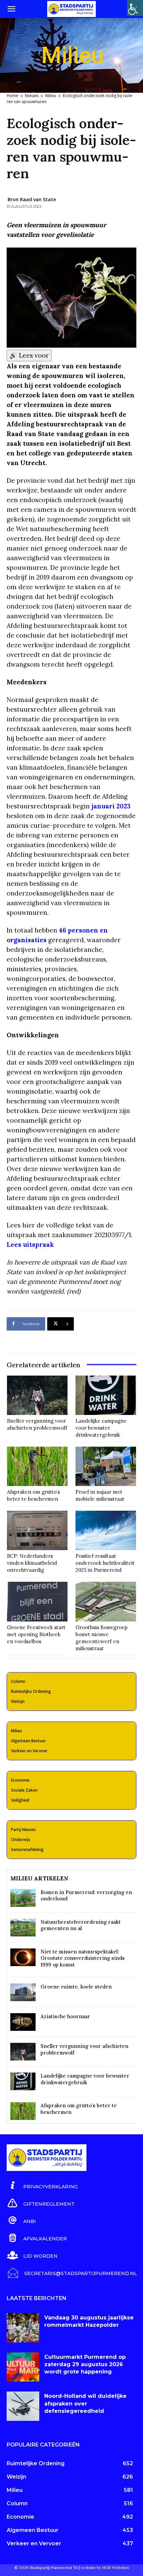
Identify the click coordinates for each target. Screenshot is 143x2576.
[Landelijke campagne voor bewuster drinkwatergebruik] (106, 1395)
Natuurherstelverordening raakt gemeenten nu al (81, 1925)
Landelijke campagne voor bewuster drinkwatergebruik (101, 1428)
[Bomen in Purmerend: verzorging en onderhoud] (23, 1898)
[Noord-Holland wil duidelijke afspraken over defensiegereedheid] (23, 2406)
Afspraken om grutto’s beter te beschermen (33, 1495)
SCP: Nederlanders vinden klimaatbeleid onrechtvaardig (32, 1563)
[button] (11, 9)
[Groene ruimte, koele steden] (23, 1992)
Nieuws (32, 96)
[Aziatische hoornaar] (23, 2022)
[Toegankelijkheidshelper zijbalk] (135, 8)
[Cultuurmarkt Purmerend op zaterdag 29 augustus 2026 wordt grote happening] (23, 2367)
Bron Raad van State (32, 199)
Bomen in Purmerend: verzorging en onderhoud (86, 1896)
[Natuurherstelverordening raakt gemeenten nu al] (23, 1928)
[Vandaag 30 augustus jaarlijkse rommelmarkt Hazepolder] (23, 2328)
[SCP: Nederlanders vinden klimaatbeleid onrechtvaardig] (37, 1530)
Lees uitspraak (30, 1244)
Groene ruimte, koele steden (76, 1987)
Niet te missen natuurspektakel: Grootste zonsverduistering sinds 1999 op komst (83, 1958)
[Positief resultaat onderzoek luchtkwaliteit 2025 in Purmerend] (106, 1530)
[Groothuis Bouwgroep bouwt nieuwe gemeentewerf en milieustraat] (106, 1601)
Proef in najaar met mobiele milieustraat (100, 1495)
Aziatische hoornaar (65, 2016)
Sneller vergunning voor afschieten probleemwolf (37, 1424)
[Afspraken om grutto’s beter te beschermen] (37, 1466)
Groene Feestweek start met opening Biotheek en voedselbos (36, 1634)
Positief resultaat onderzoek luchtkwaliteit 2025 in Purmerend (105, 1563)
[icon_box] (42, 2186)
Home (12, 96)
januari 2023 (111, 806)
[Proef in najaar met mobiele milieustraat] (106, 1466)
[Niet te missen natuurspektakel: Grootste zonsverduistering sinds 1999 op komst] (23, 1957)
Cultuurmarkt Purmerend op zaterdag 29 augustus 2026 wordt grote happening (85, 2364)
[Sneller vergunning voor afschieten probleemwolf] (37, 1395)
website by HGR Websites (105, 2567)
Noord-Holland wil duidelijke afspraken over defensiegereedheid (85, 2404)
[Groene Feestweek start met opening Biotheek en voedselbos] (37, 1601)
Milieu (51, 96)
